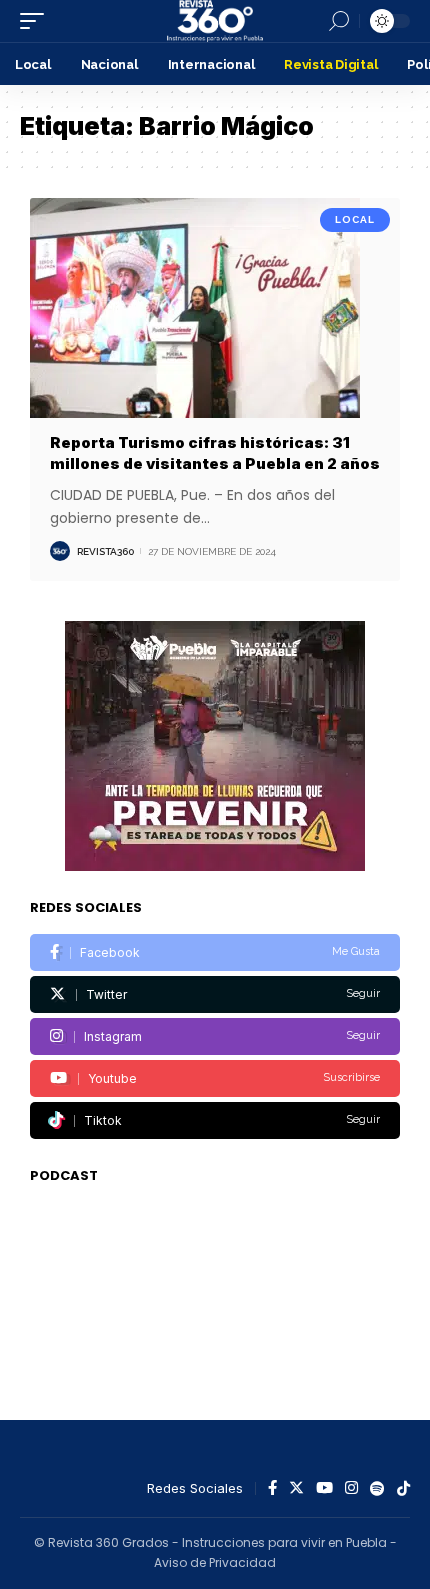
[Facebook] (215, 952)
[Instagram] (215, 1036)
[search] (339, 21)
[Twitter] (215, 994)
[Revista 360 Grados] (215, 21)
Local (355, 219)
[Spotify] (377, 1489)
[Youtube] (215, 1078)
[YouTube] (324, 1489)
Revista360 (105, 551)
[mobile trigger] (37, 21)
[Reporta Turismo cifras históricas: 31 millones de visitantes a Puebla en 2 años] (215, 309)
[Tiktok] (215, 1120)
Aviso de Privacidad (215, 1562)
